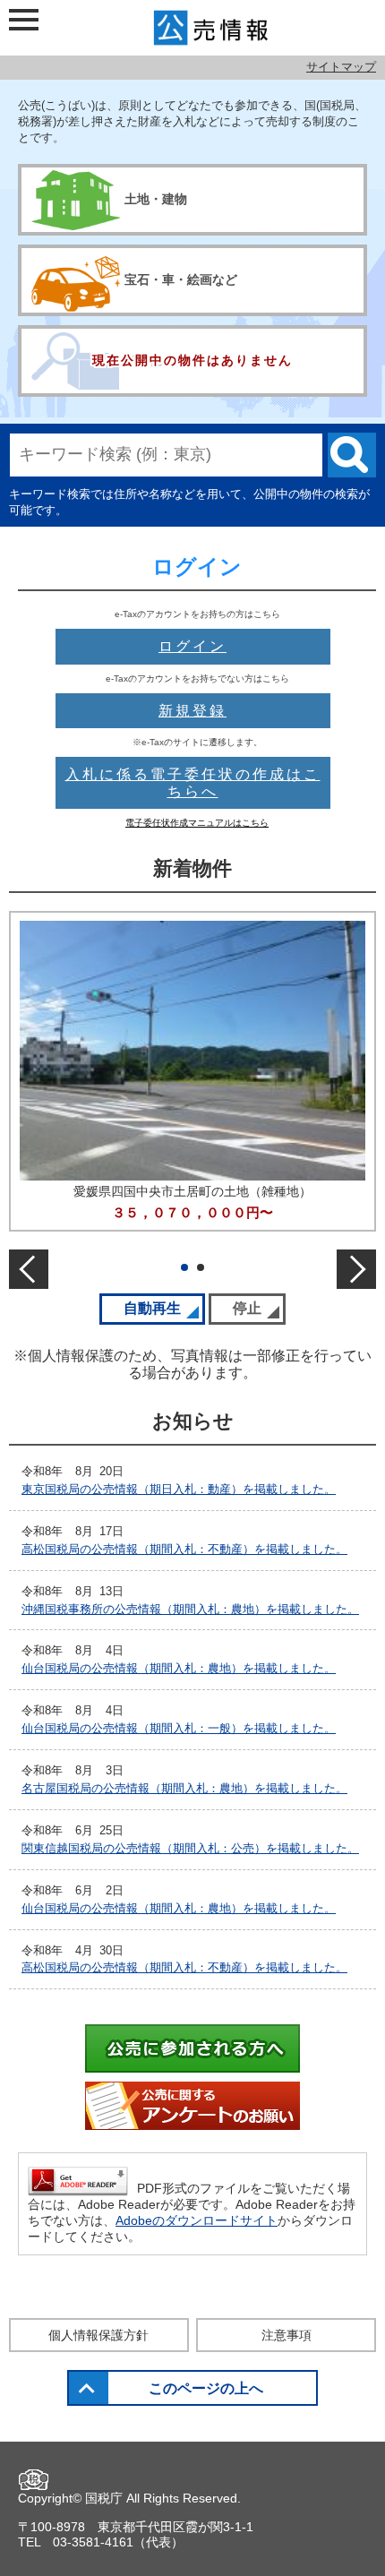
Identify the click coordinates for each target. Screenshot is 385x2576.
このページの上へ (206, 2388)
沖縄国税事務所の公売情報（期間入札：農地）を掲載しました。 (190, 1609)
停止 (259, 1308)
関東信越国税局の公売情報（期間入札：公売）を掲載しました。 (190, 1848)
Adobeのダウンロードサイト (197, 2220)
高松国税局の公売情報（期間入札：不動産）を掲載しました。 (184, 1549)
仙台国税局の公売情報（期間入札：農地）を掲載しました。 (179, 1668)
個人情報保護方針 (98, 2335)
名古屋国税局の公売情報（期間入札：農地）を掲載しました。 (184, 1788)
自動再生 (164, 1308)
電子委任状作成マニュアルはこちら (197, 823)
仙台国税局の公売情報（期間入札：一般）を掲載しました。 (179, 1728)
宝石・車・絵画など (181, 279)
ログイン (192, 646)
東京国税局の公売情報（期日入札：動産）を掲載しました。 (179, 1489)
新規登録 (192, 711)
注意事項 (287, 2335)
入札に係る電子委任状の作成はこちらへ (193, 783)
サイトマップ (341, 67)
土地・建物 (156, 199)
